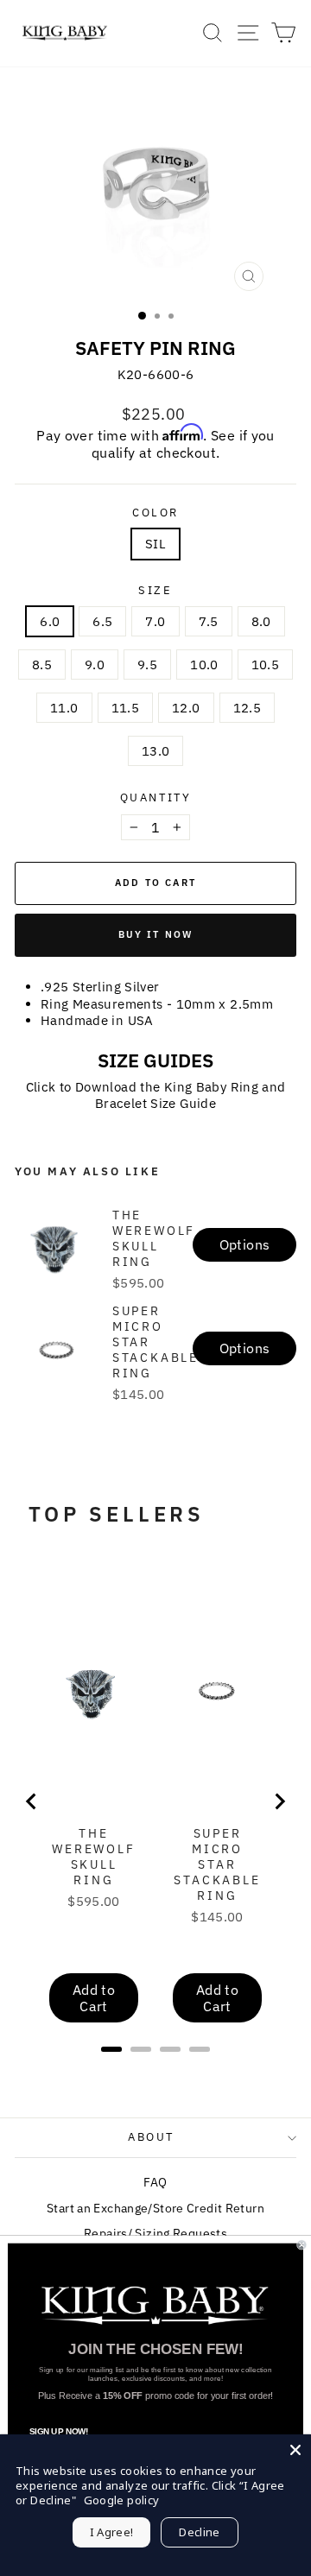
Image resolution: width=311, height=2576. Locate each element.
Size (155, 591)
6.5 (102, 621)
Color (155, 513)
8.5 (42, 665)
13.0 (156, 751)
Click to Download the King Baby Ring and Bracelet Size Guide (156, 1095)
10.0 (204, 665)
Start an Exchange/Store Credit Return (155, 2208)
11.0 (64, 708)
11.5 (126, 708)
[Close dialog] (301, 2245)
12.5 (248, 708)
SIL (155, 544)
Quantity (156, 798)
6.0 (50, 621)
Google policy (122, 2500)
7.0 (155, 621)
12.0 (186, 708)
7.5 (209, 621)
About (151, 2137)
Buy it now (156, 934)
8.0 (261, 621)
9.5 (147, 665)
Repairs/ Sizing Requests (155, 2233)
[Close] (295, 2450)
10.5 (266, 665)
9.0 (95, 665)
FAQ (155, 2182)
